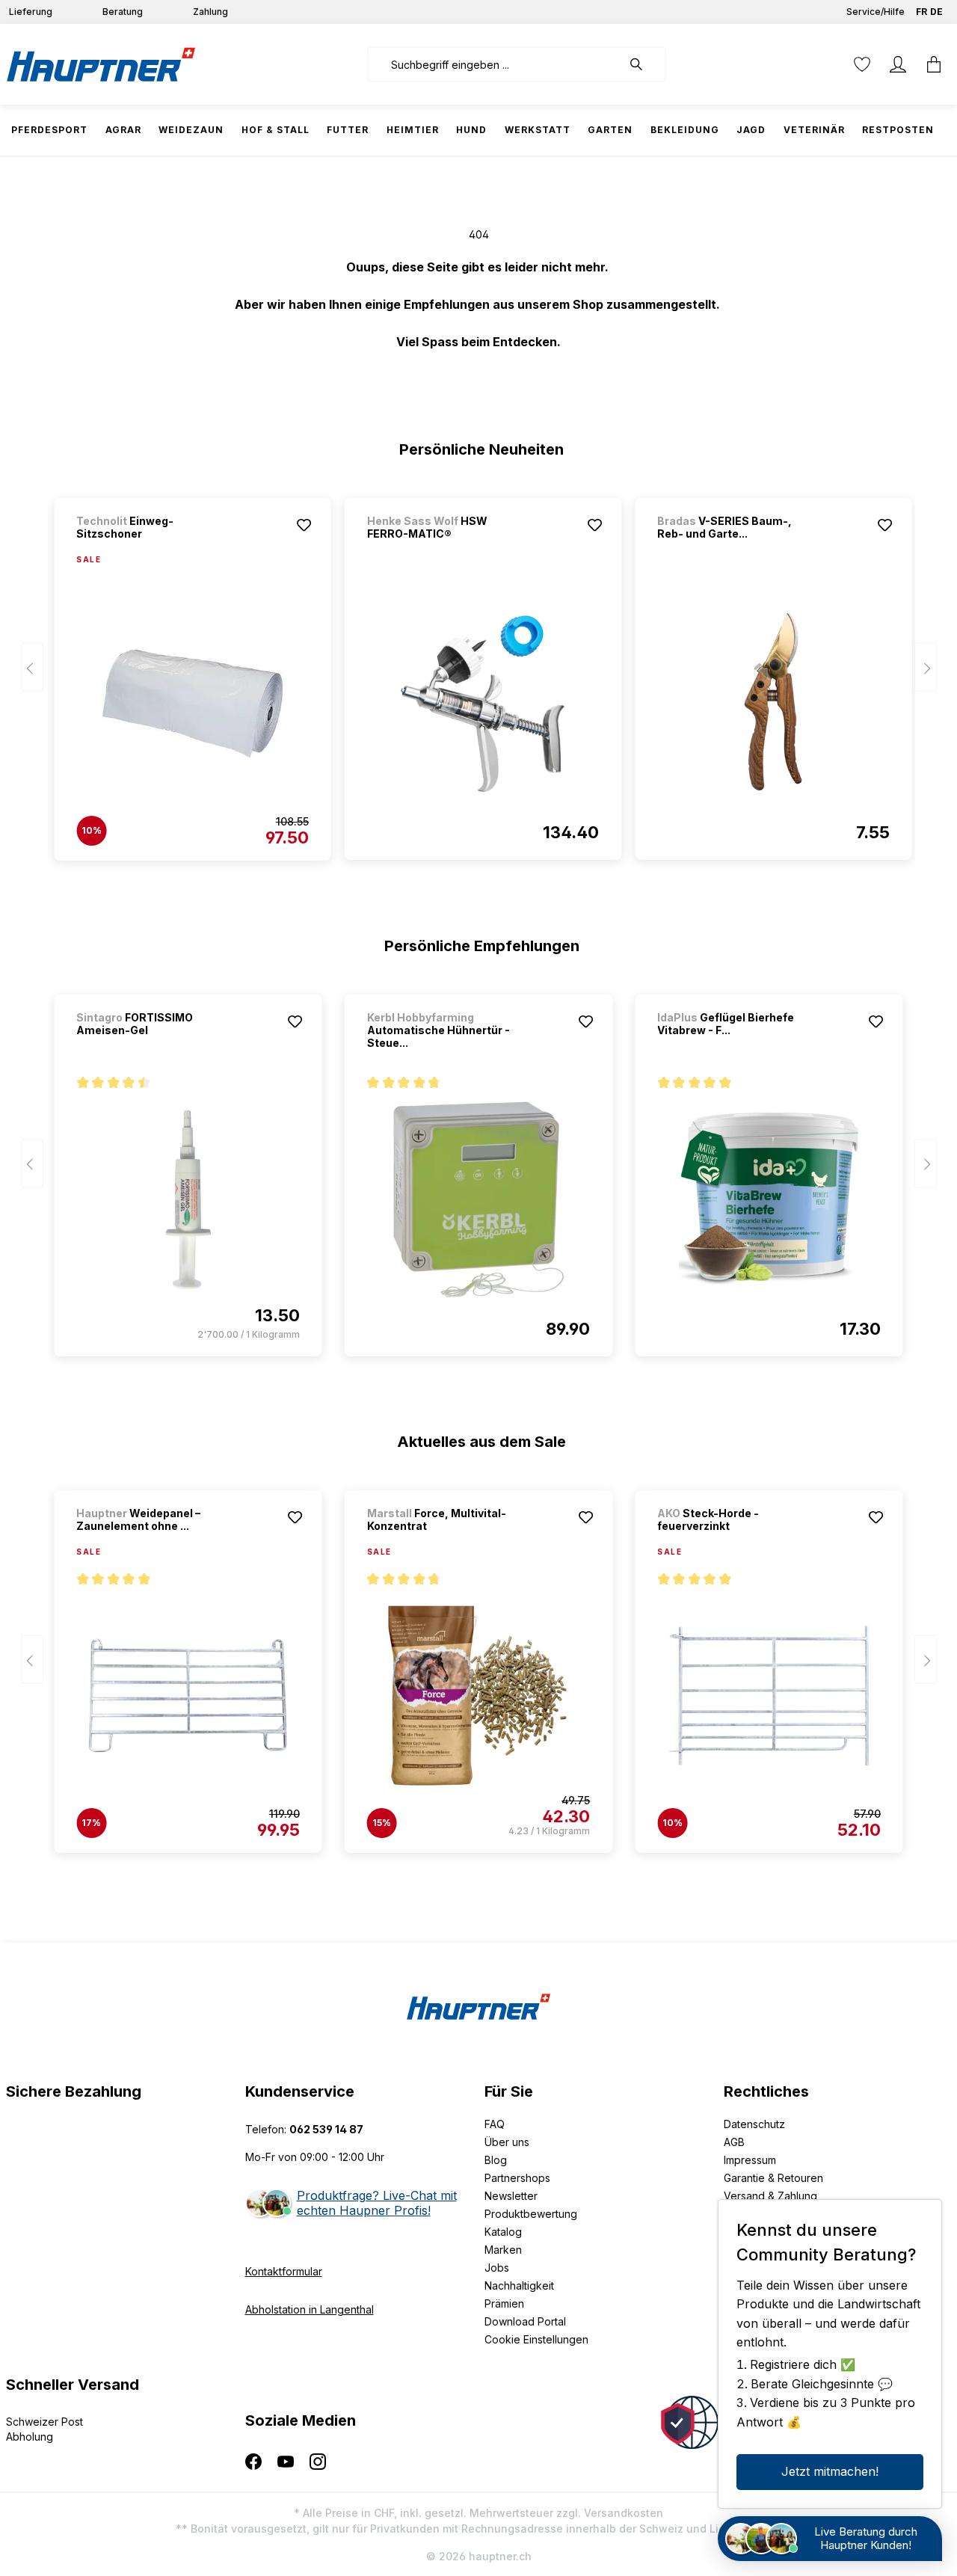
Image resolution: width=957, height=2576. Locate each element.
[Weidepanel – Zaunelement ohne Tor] (188, 1696)
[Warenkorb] (934, 64)
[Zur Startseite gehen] (101, 64)
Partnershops (517, 2178)
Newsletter (511, 2196)
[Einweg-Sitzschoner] (192, 704)
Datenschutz (754, 2124)
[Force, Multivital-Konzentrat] (478, 1696)
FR (921, 12)
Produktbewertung (531, 2214)
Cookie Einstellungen (536, 2339)
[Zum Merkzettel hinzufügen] (304, 525)
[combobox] (495, 64)
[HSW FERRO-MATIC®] (483, 703)
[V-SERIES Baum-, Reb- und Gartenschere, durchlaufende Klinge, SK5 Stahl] (773, 703)
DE (936, 12)
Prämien (504, 2303)
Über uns (507, 2142)
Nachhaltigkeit (519, 2285)
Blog (496, 2160)
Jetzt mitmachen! (830, 2471)
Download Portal (525, 2321)
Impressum (750, 2160)
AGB (734, 2142)
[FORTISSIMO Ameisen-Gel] (188, 1199)
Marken (503, 2250)
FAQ (495, 2124)
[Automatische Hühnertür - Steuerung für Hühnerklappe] (478, 1199)
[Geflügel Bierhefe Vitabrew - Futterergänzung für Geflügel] (769, 1199)
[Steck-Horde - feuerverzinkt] (769, 1696)
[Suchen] (644, 64)
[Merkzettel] (862, 64)
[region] (479, 672)
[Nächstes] (926, 667)
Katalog (503, 2232)
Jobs (497, 2268)
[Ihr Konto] (898, 64)
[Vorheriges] (32, 667)
